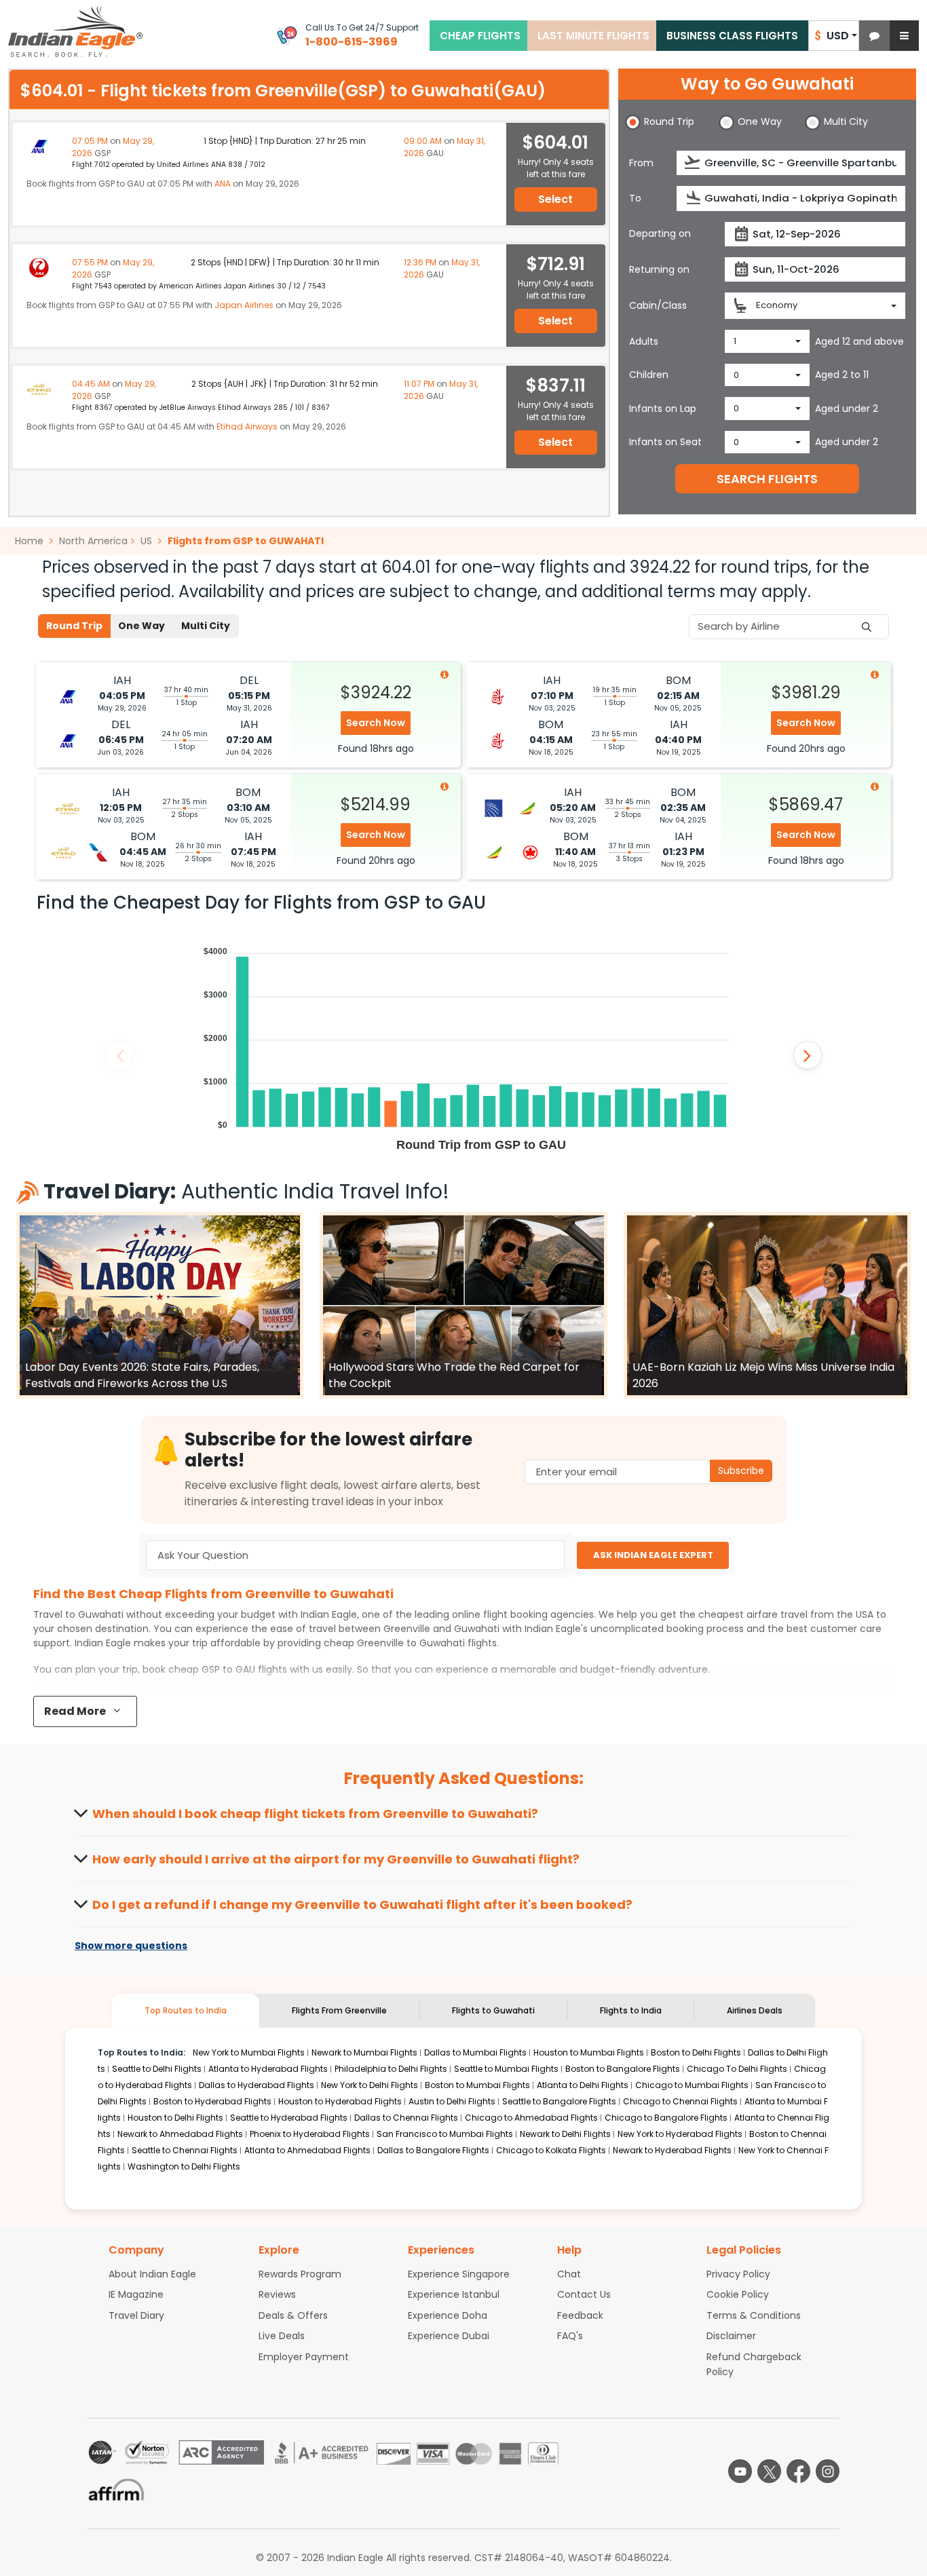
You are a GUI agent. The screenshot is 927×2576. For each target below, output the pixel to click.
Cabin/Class (658, 305)
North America (93, 541)
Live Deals (282, 2336)
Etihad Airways (247, 427)
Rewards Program (300, 2274)
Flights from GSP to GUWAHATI (246, 541)
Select (555, 199)
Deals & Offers (293, 2315)
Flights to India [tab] (631, 2010)
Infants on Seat (665, 442)
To (635, 198)
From (641, 163)
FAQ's (570, 2336)
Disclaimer (731, 2336)
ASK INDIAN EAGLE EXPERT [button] (653, 1555)
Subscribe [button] (741, 1471)
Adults (644, 341)
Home (31, 541)
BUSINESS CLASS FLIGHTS (732, 36)
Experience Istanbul (454, 2294)
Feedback (580, 2315)
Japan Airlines (244, 305)
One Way (141, 626)
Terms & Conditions (754, 2315)
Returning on (659, 269)
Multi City (206, 626)
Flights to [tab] (493, 2010)
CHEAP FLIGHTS (480, 36)
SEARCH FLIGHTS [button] (767, 479)
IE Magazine (136, 2294)
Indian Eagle (329, 1614)
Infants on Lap (663, 409)
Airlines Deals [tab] (755, 2010)
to (411, 1643)
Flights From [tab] (339, 2010)
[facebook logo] (798, 2471)
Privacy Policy (738, 2274)
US (146, 541)
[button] (874, 36)
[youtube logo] (740, 2471)
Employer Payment (304, 2357)
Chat (569, 2274)
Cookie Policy (738, 2294)
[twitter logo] (769, 2471)
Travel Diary (136, 2315)
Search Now (376, 723)
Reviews (277, 2294)
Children (649, 375)
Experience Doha (448, 2315)
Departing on (660, 233)
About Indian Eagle (152, 2274)
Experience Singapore (459, 2274)
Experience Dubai (449, 2336)
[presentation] (693, 163)
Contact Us (584, 2294)
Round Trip (74, 626)
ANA (223, 184)
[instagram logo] (828, 2471)
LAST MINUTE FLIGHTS (593, 36)
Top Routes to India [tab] (186, 2010)
